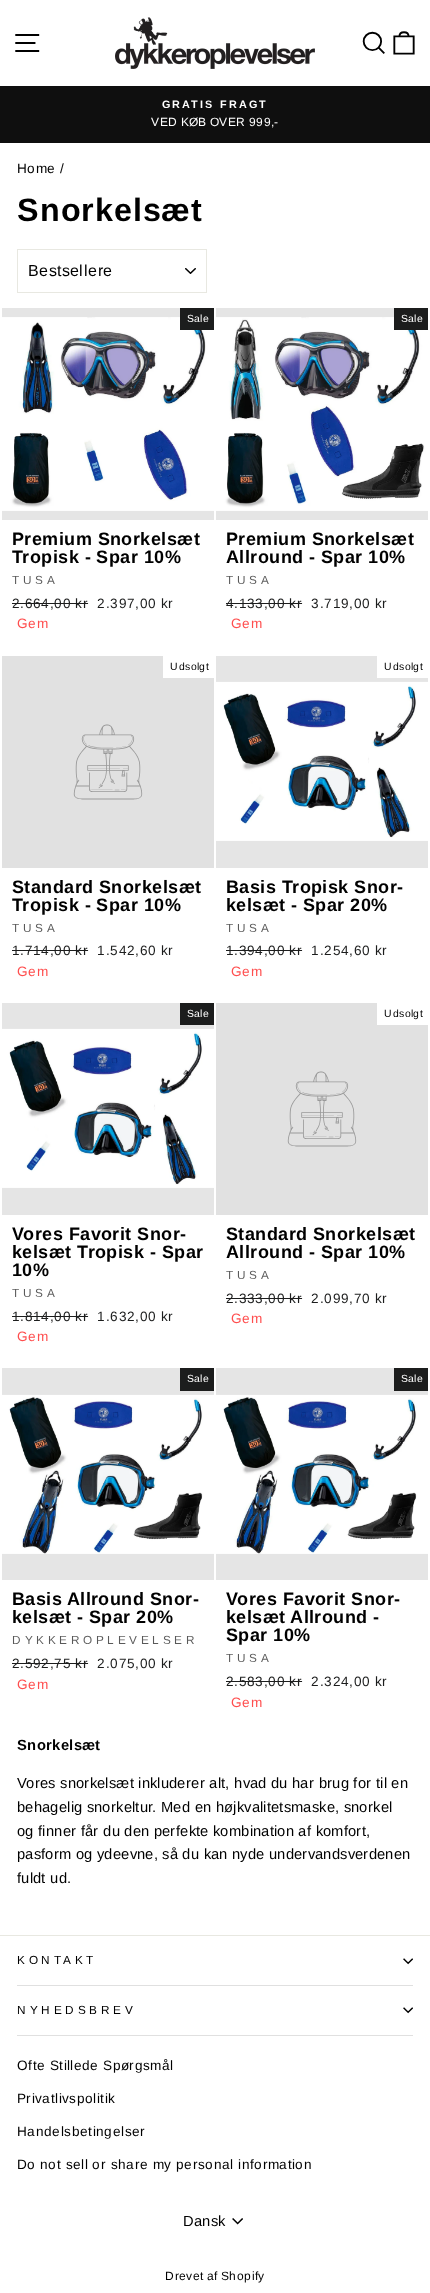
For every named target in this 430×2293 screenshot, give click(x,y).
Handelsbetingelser (81, 2131)
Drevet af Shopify (214, 2276)
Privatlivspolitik (66, 2098)
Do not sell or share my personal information (164, 2164)
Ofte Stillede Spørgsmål (95, 2065)
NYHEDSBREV (76, 2009)
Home (36, 168)
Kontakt (57, 1959)
